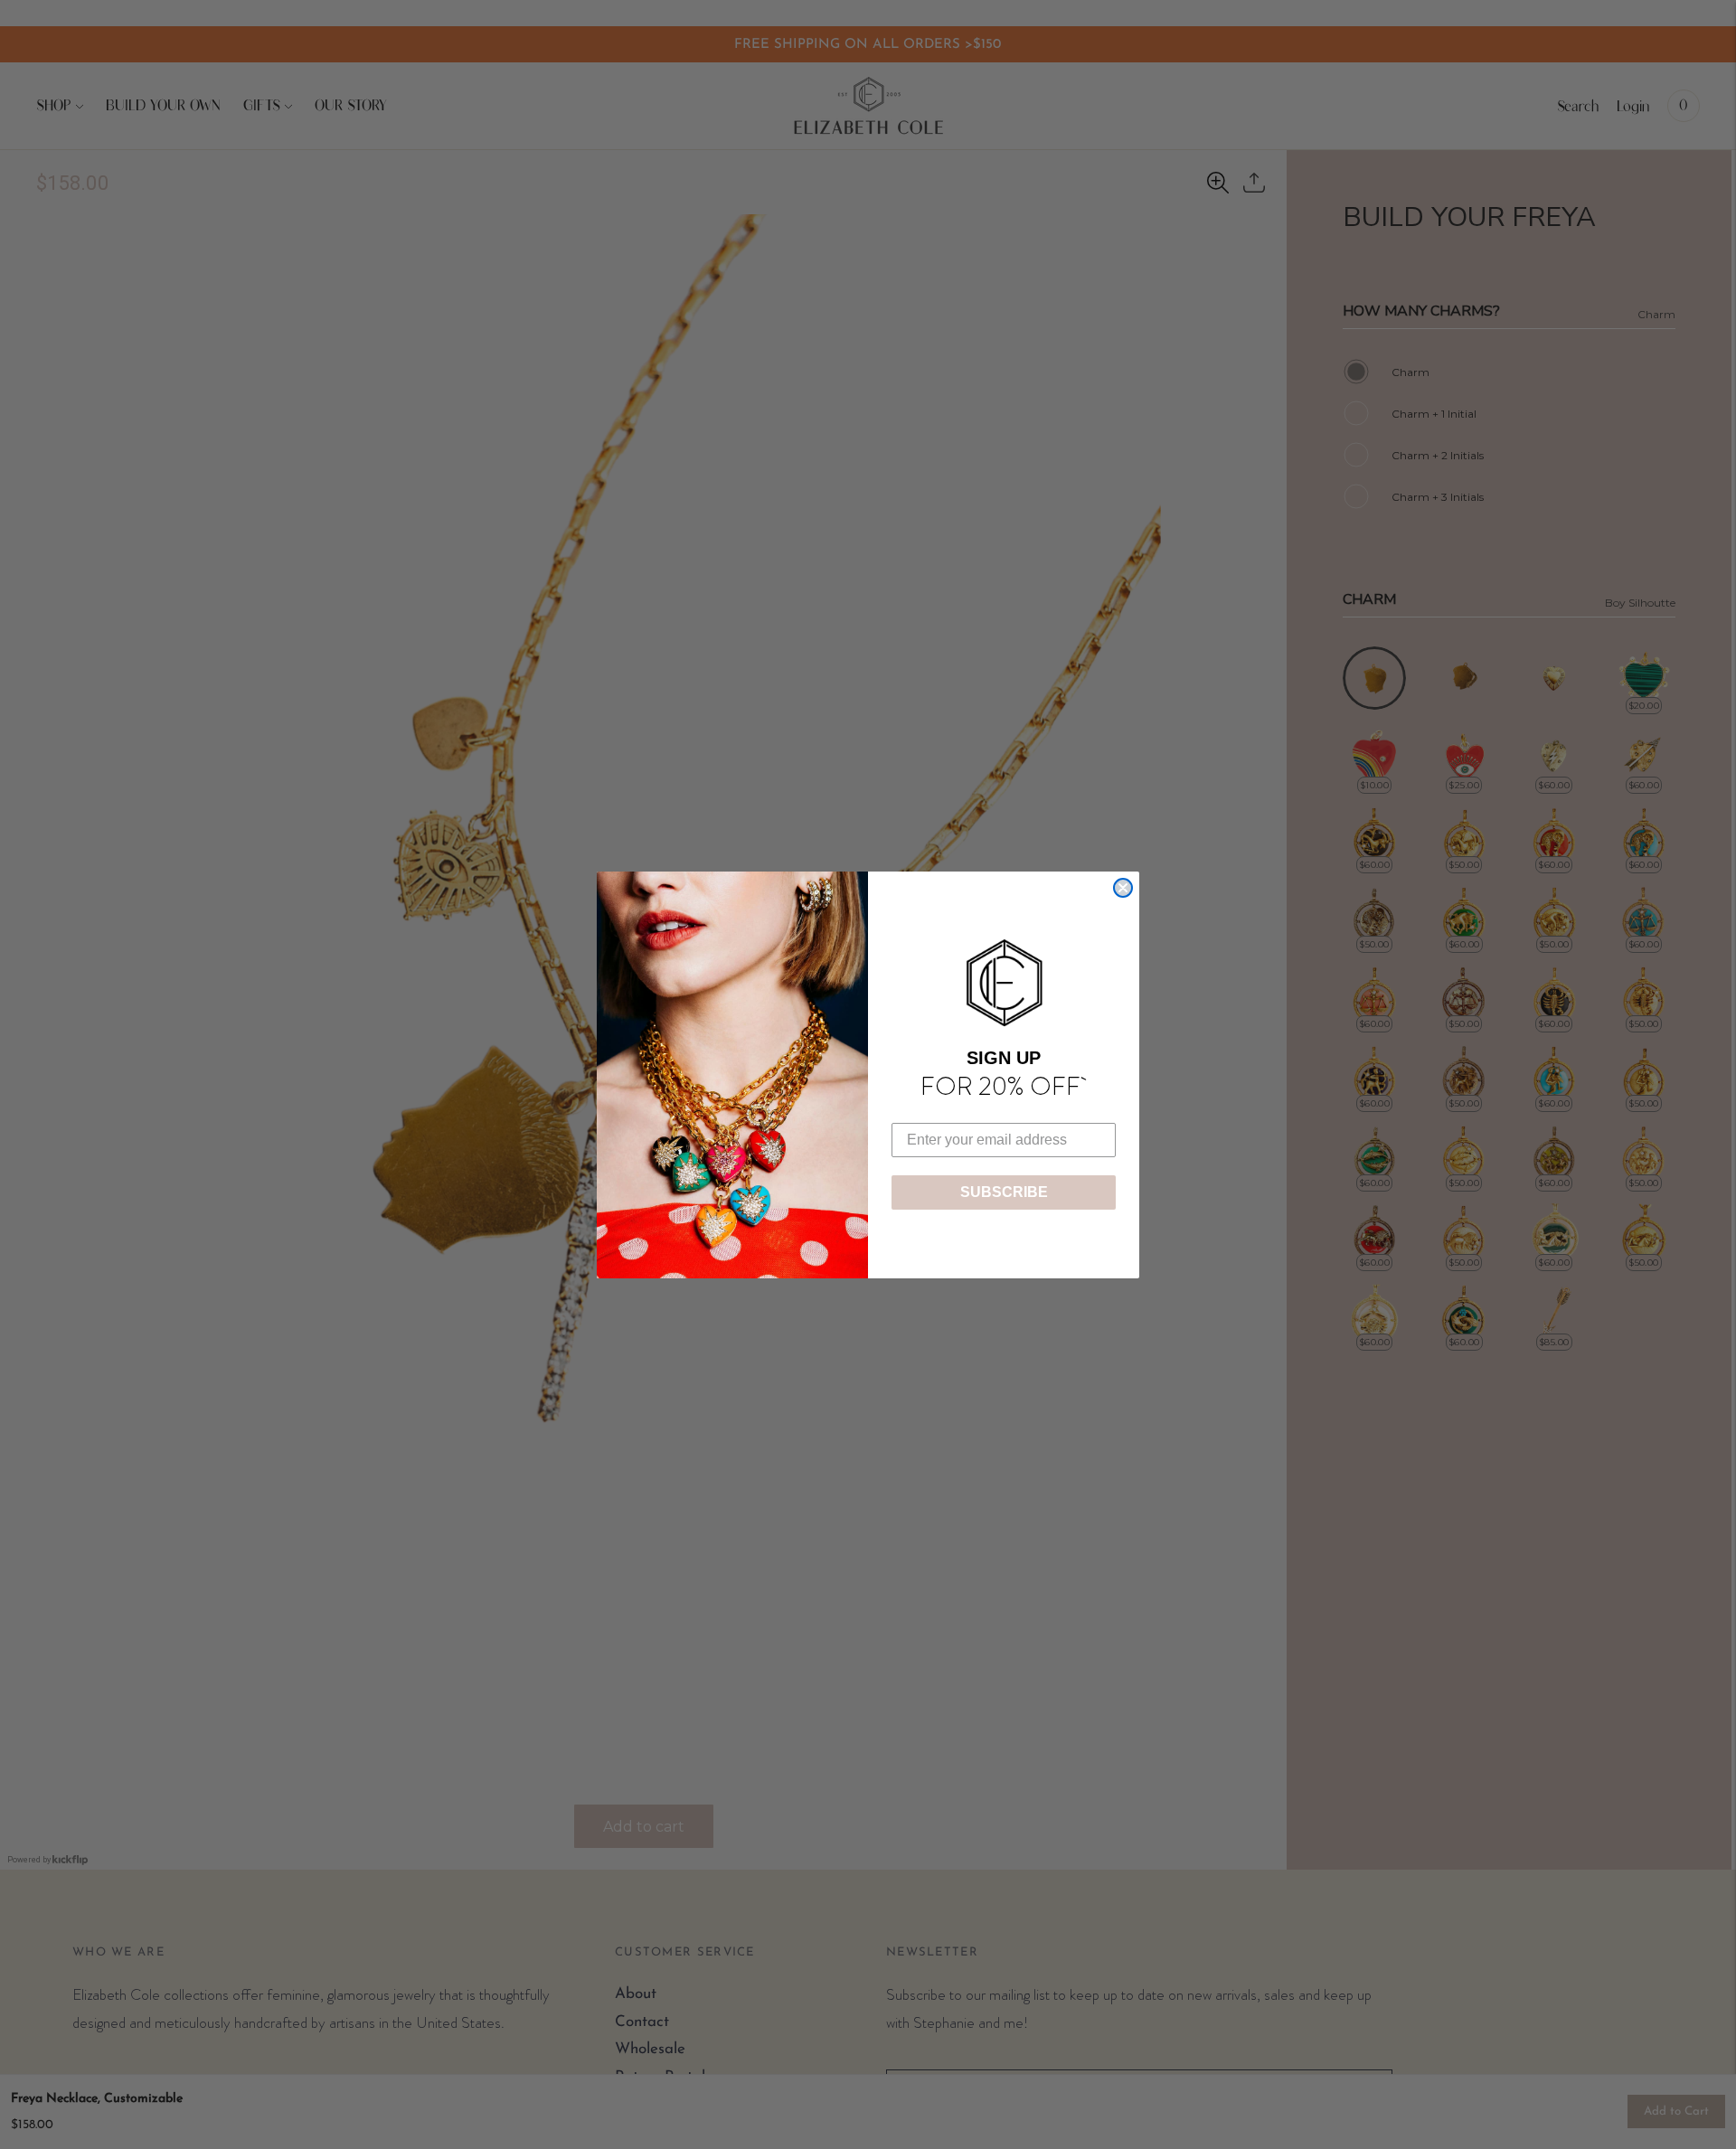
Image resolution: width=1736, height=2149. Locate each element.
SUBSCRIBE (1004, 1192)
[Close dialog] (1123, 888)
